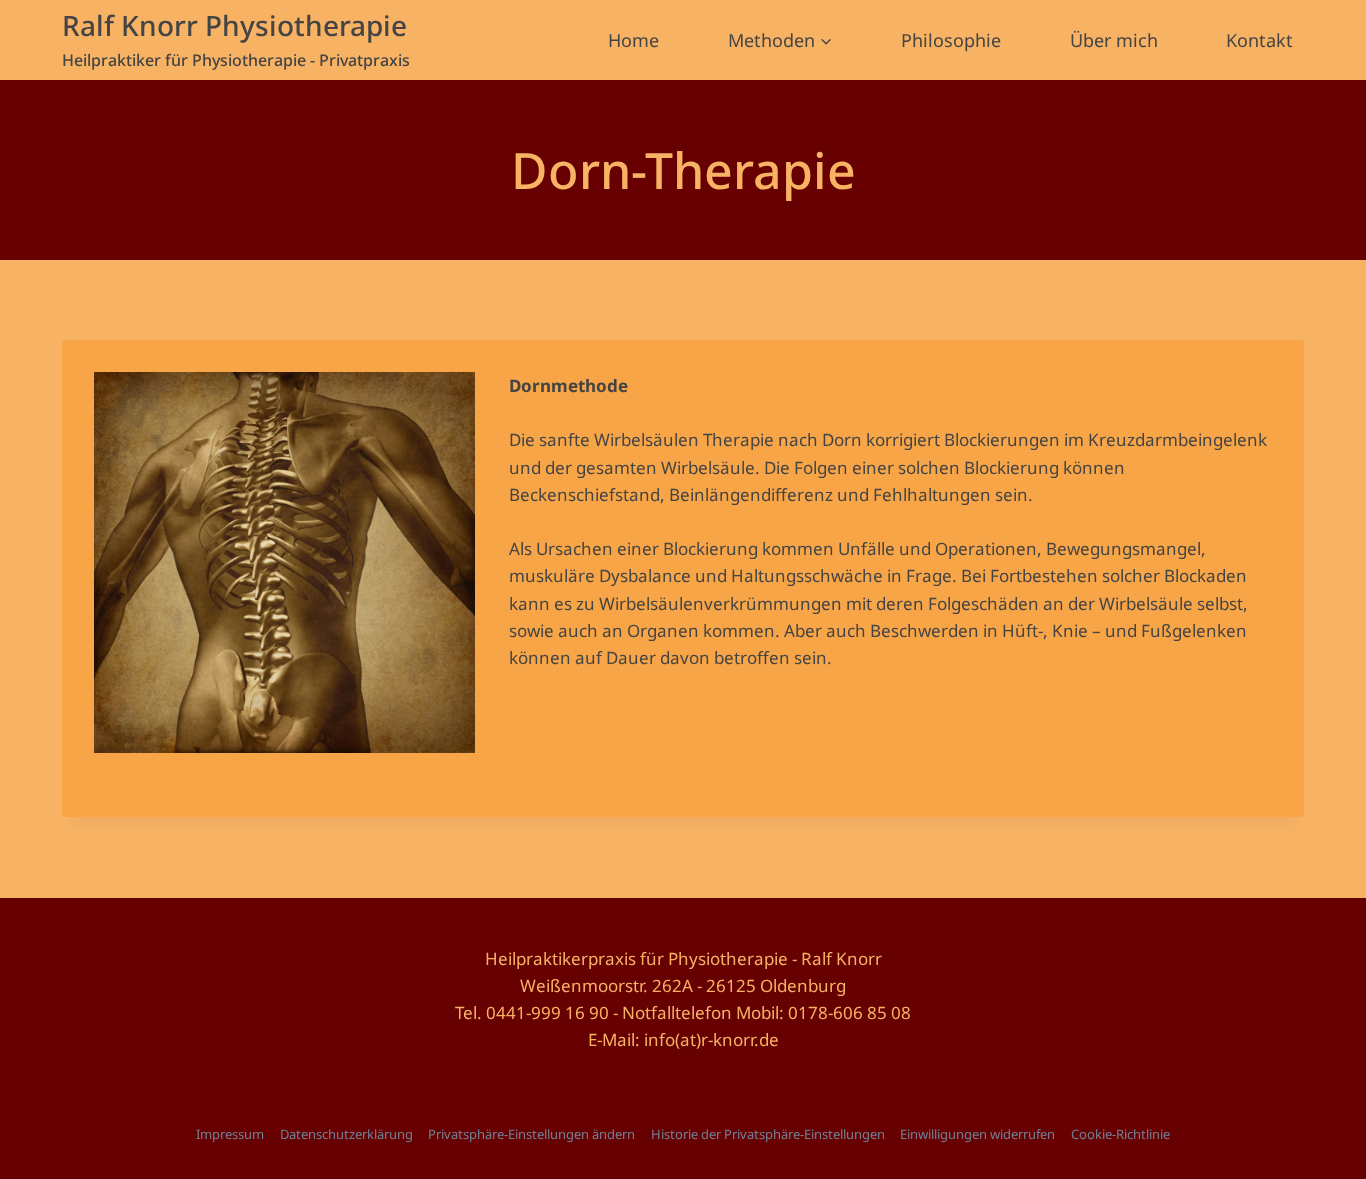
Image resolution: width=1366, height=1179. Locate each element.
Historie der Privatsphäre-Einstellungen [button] (768, 1134)
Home (633, 40)
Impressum (230, 1134)
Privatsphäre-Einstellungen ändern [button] (531, 1134)
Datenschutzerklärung (346, 1134)
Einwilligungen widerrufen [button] (977, 1134)
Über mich (1114, 40)
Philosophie (951, 40)
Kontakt (1259, 40)
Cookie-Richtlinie (1120, 1134)
